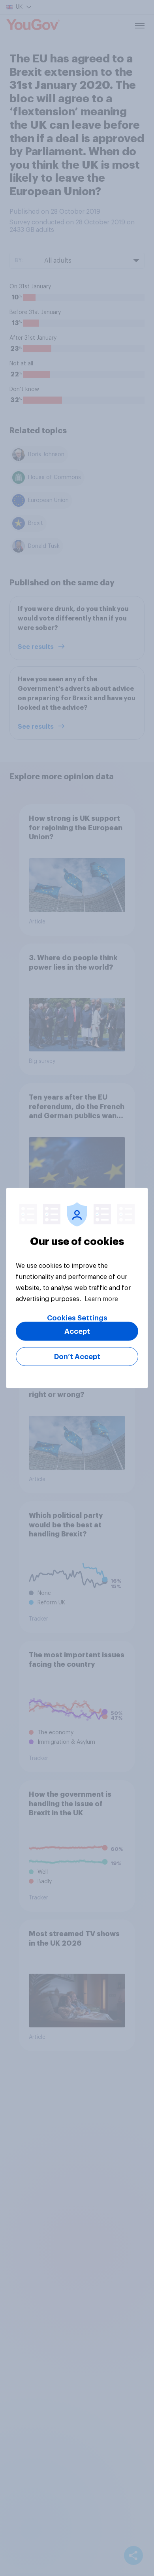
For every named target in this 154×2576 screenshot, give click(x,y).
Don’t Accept (77, 1357)
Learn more (101, 1299)
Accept (77, 1331)
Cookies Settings (77, 1318)
